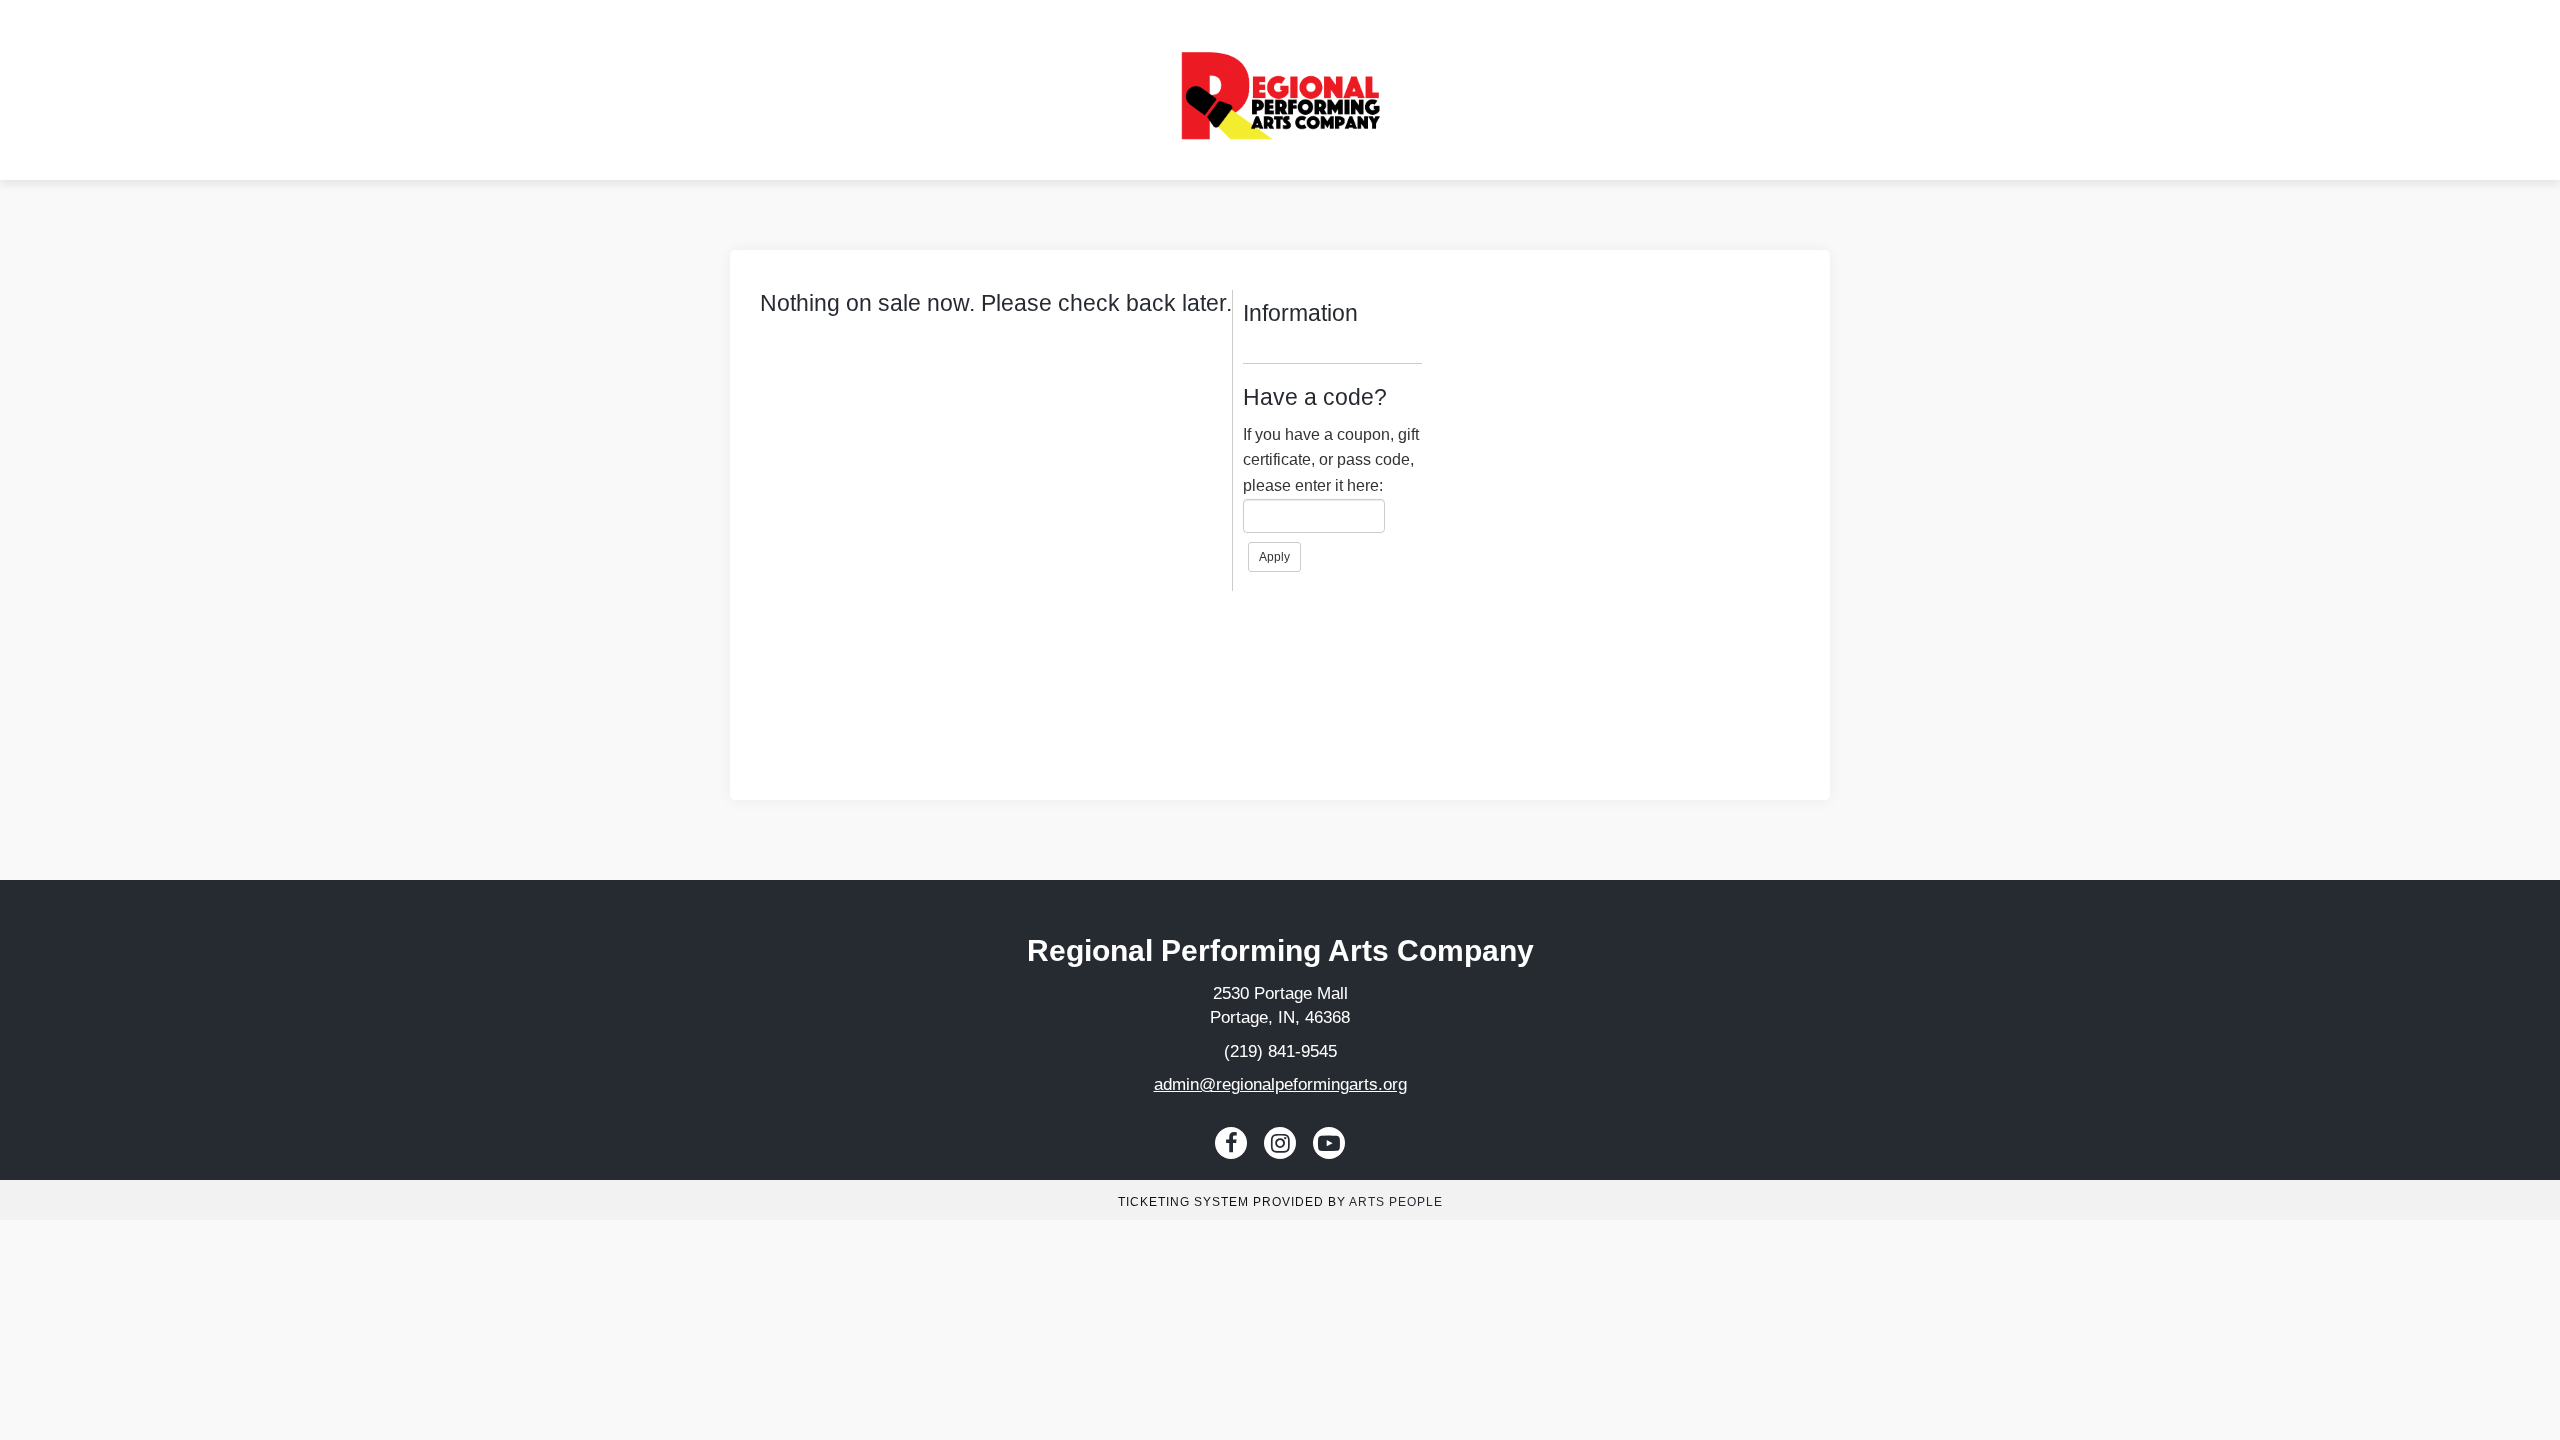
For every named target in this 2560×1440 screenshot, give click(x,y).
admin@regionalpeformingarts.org (1280, 1084)
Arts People (1396, 1202)
